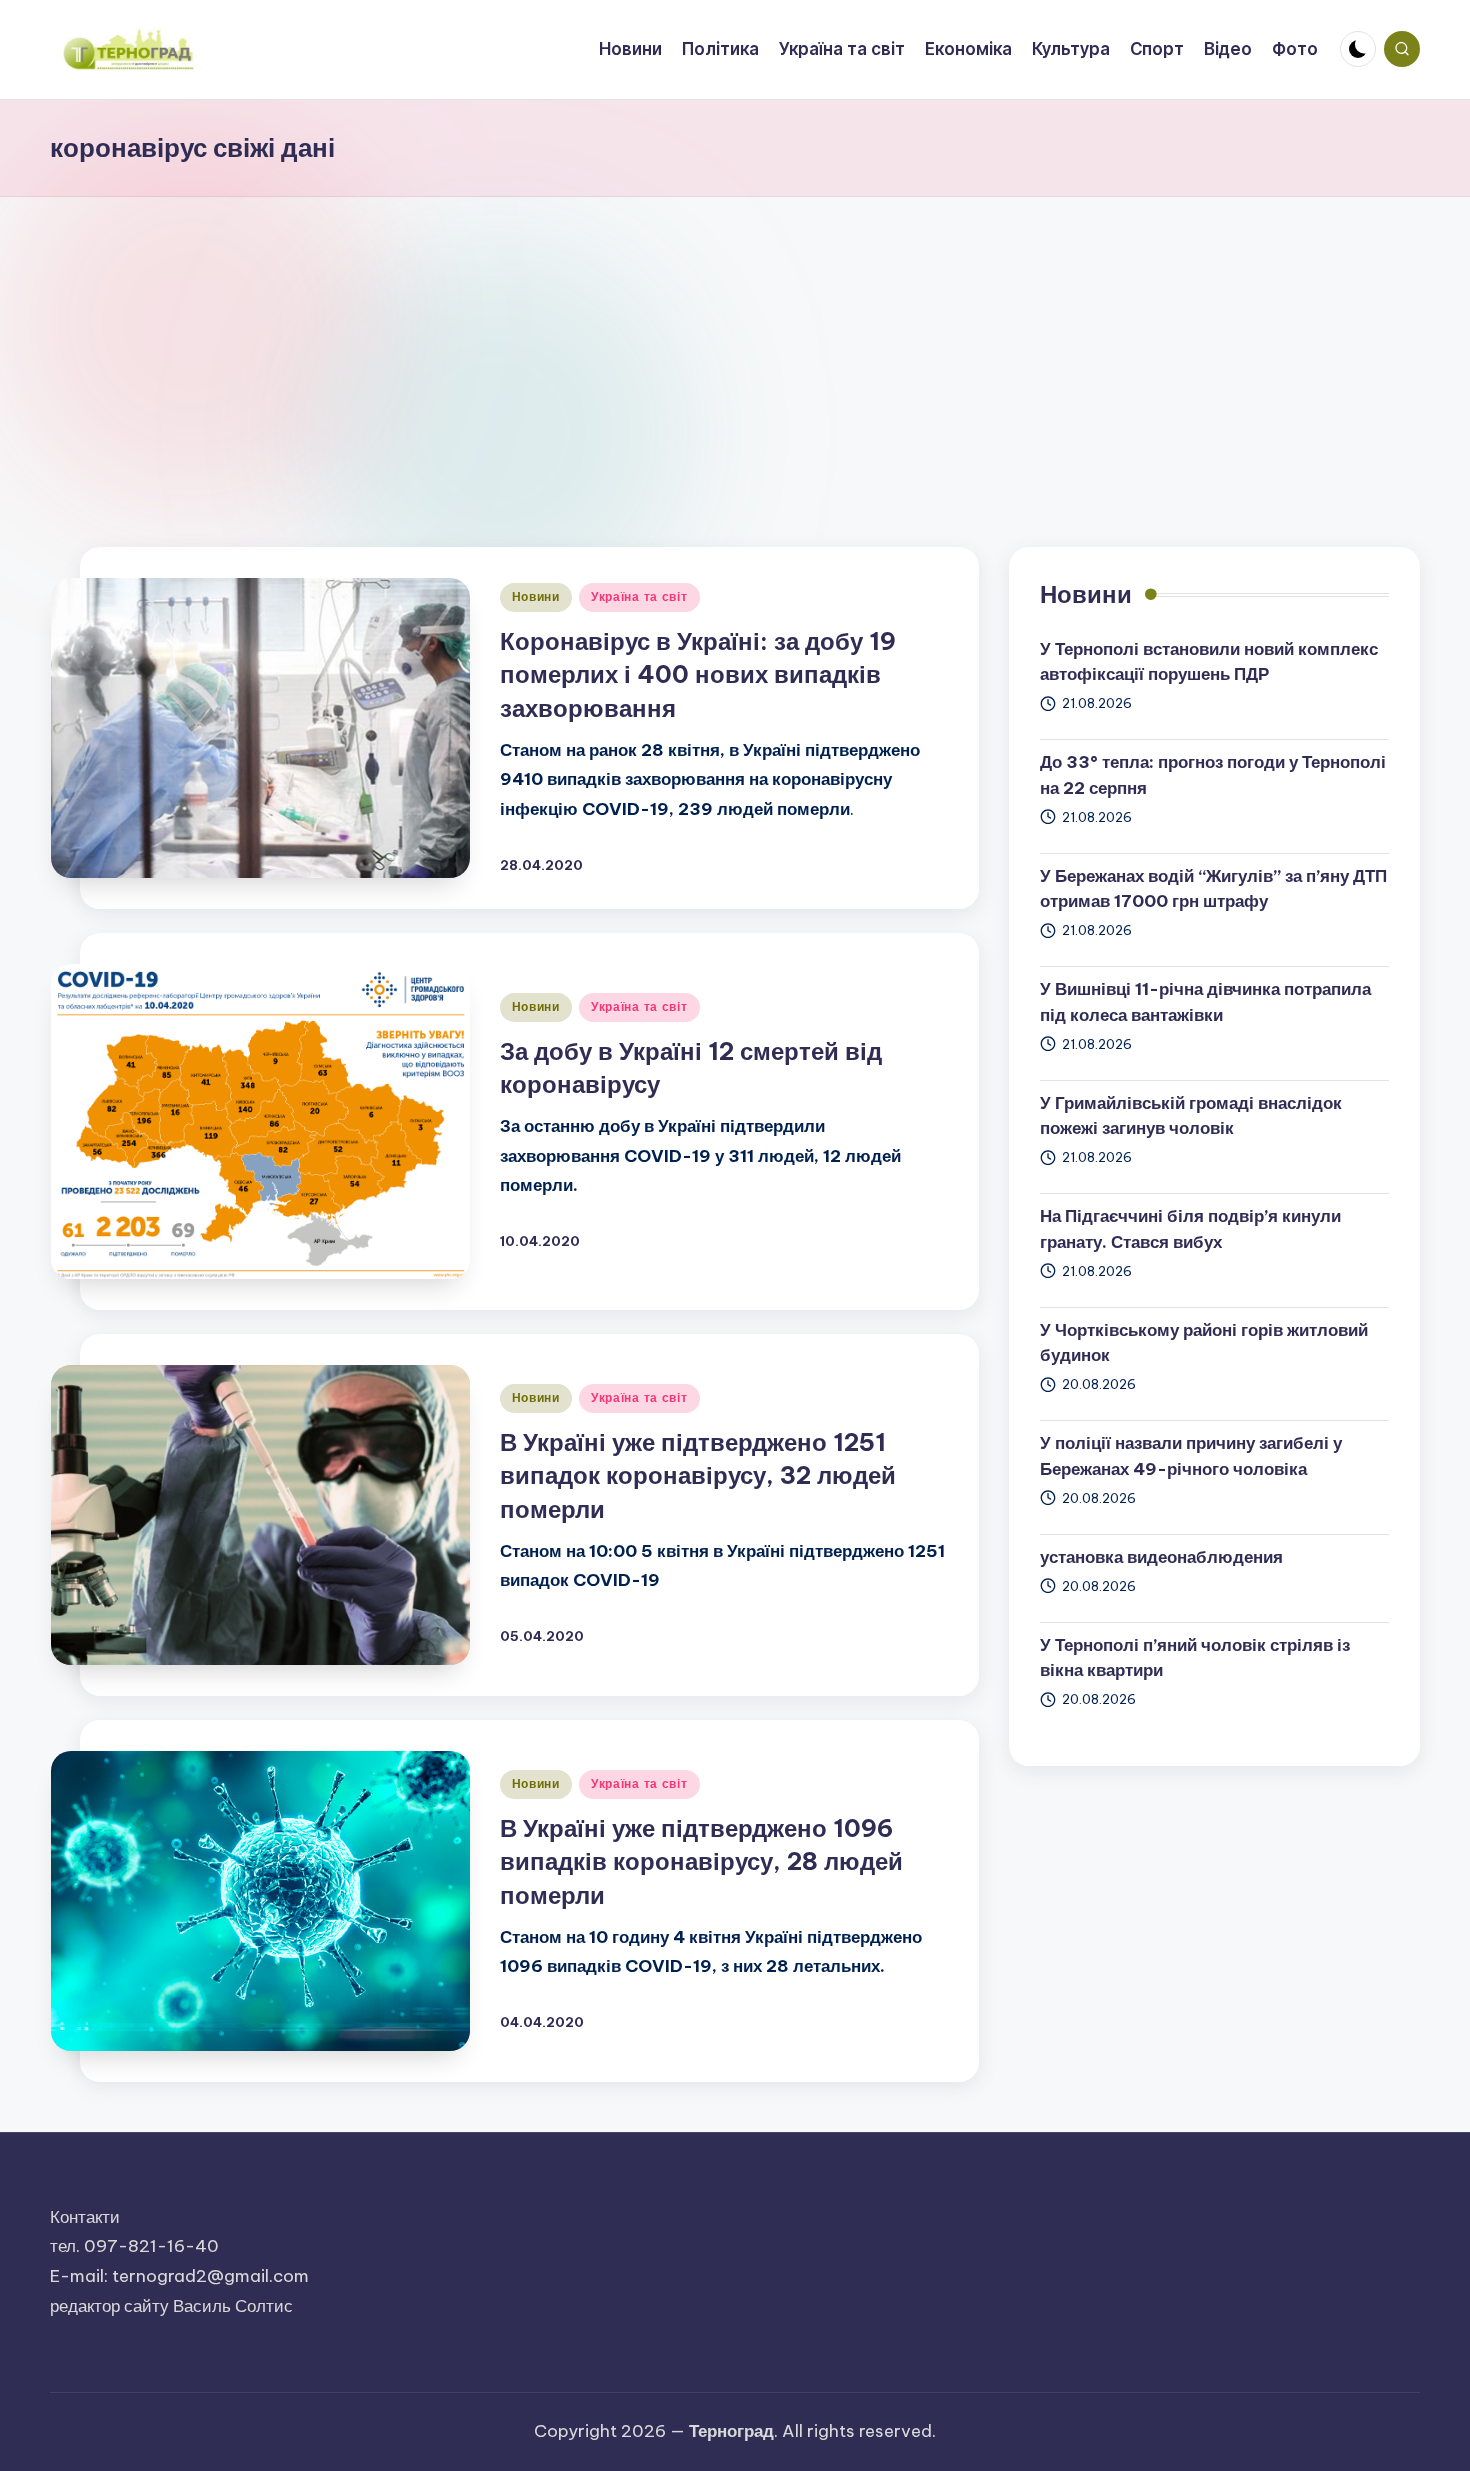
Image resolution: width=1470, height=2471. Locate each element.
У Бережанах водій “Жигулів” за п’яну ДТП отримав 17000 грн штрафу (1213, 889)
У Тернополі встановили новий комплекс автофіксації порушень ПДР (1209, 662)
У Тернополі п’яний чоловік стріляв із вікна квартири (1195, 1658)
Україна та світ (639, 596)
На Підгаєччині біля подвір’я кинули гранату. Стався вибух (1190, 1229)
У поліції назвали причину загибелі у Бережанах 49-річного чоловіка (1191, 1456)
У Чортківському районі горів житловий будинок (1204, 1343)
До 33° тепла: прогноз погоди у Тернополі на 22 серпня (1213, 775)
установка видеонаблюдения (1161, 1557)
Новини (536, 596)
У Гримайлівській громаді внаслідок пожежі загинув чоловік (1191, 1116)
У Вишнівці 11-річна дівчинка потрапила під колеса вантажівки (1205, 1002)
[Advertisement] (735, 347)
